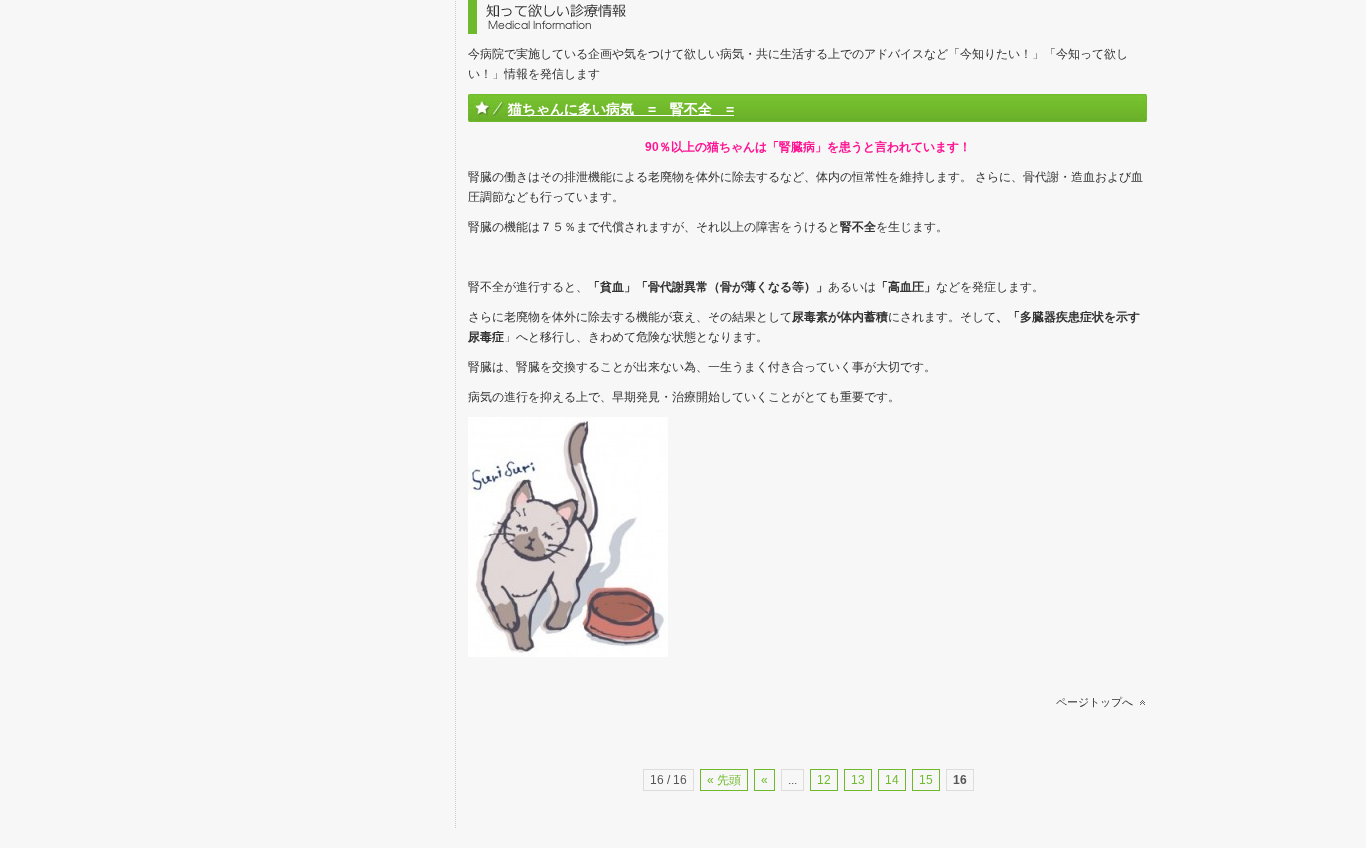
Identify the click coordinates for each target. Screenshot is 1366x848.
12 (824, 780)
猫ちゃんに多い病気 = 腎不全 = (621, 109)
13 (858, 780)
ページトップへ (1094, 702)
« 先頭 (724, 780)
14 (892, 780)
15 (926, 780)
